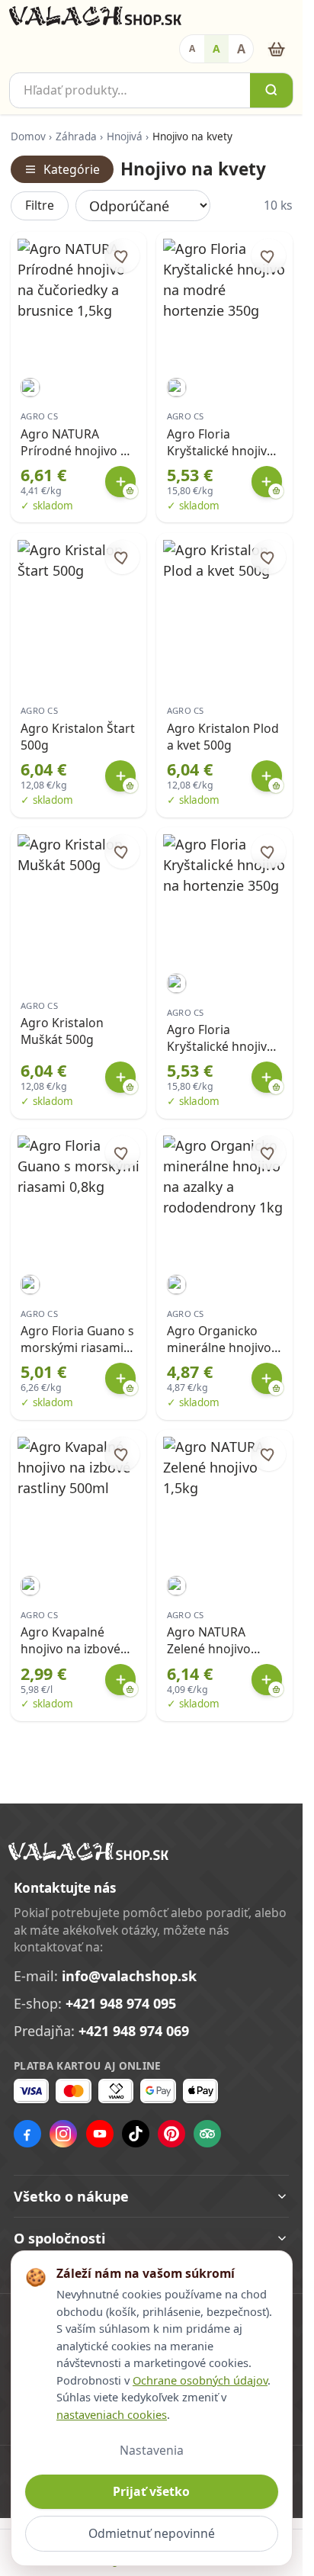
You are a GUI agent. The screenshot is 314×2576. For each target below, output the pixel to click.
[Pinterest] (171, 2134)
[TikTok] (136, 2134)
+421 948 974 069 (134, 2031)
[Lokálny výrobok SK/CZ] (30, 388)
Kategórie (72, 169)
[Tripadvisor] (207, 2134)
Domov (28, 137)
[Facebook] (27, 2134)
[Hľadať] (271, 90)
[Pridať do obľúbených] (122, 256)
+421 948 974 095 (121, 2003)
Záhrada (76, 137)
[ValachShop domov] (95, 16)
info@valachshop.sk (129, 1976)
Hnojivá (125, 137)
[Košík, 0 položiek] (276, 49)
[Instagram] (63, 2134)
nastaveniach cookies (112, 2414)
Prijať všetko (151, 2491)
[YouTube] (100, 2134)
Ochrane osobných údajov (200, 2380)
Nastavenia (152, 2450)
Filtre (40, 205)
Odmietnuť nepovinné (152, 2533)
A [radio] (192, 48)
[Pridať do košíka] (121, 482)
